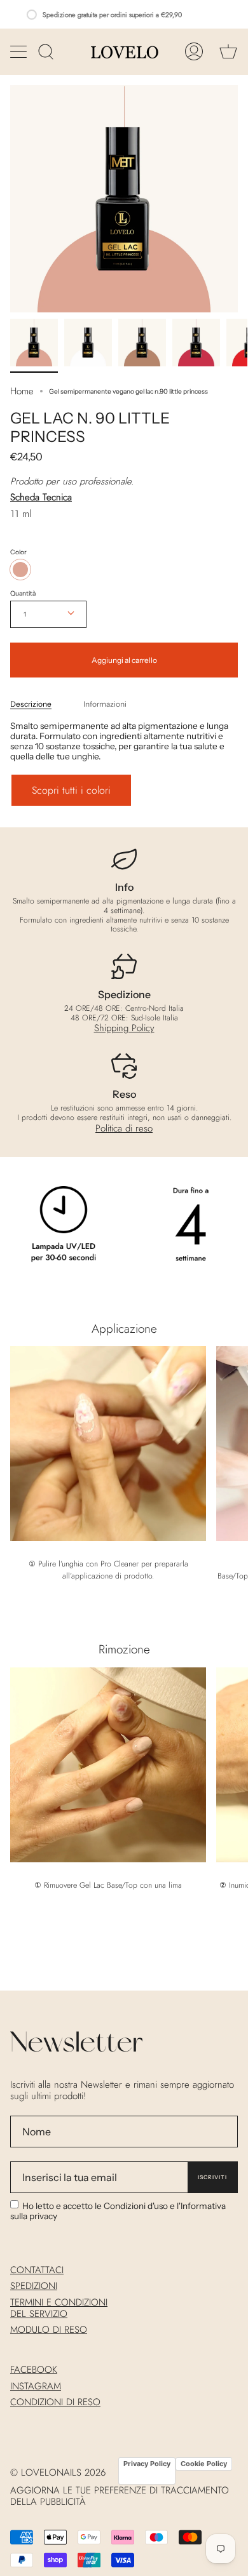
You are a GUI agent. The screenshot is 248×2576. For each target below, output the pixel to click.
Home (22, 391)
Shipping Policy (124, 1028)
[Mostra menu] (20, 51)
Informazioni (105, 704)
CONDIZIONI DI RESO (55, 2402)
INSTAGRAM (36, 2386)
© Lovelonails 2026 (58, 2473)
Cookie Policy (204, 2464)
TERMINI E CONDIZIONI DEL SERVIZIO (59, 2308)
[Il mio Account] (194, 52)
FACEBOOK (34, 2370)
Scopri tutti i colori (71, 790)
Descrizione (31, 704)
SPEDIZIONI (34, 2286)
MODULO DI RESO (49, 2330)
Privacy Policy (147, 2464)
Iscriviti (212, 2177)
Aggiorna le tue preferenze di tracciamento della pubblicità (120, 2496)
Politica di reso (124, 1128)
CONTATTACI (37, 2270)
